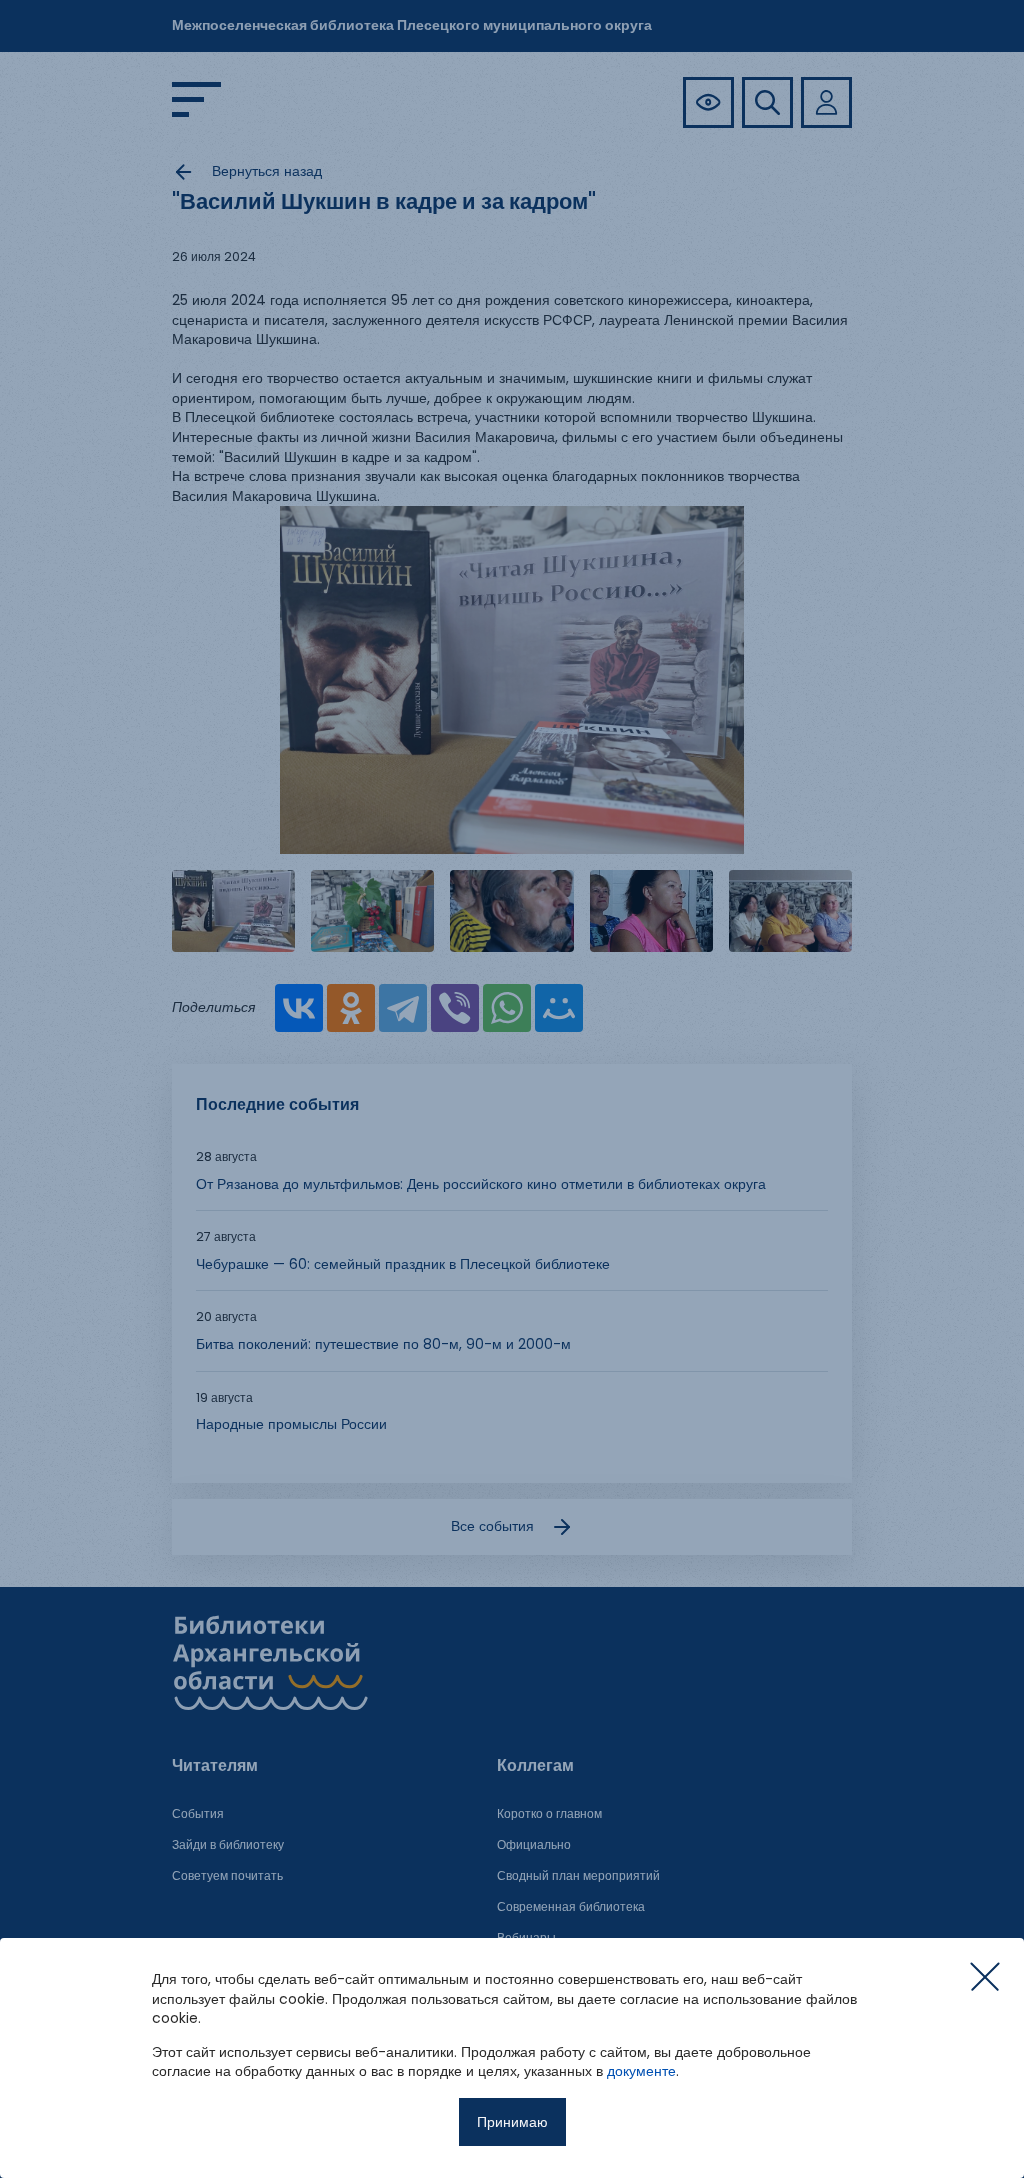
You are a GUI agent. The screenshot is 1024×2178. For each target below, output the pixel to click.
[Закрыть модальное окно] (985, 1977)
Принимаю (512, 2122)
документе (641, 2071)
